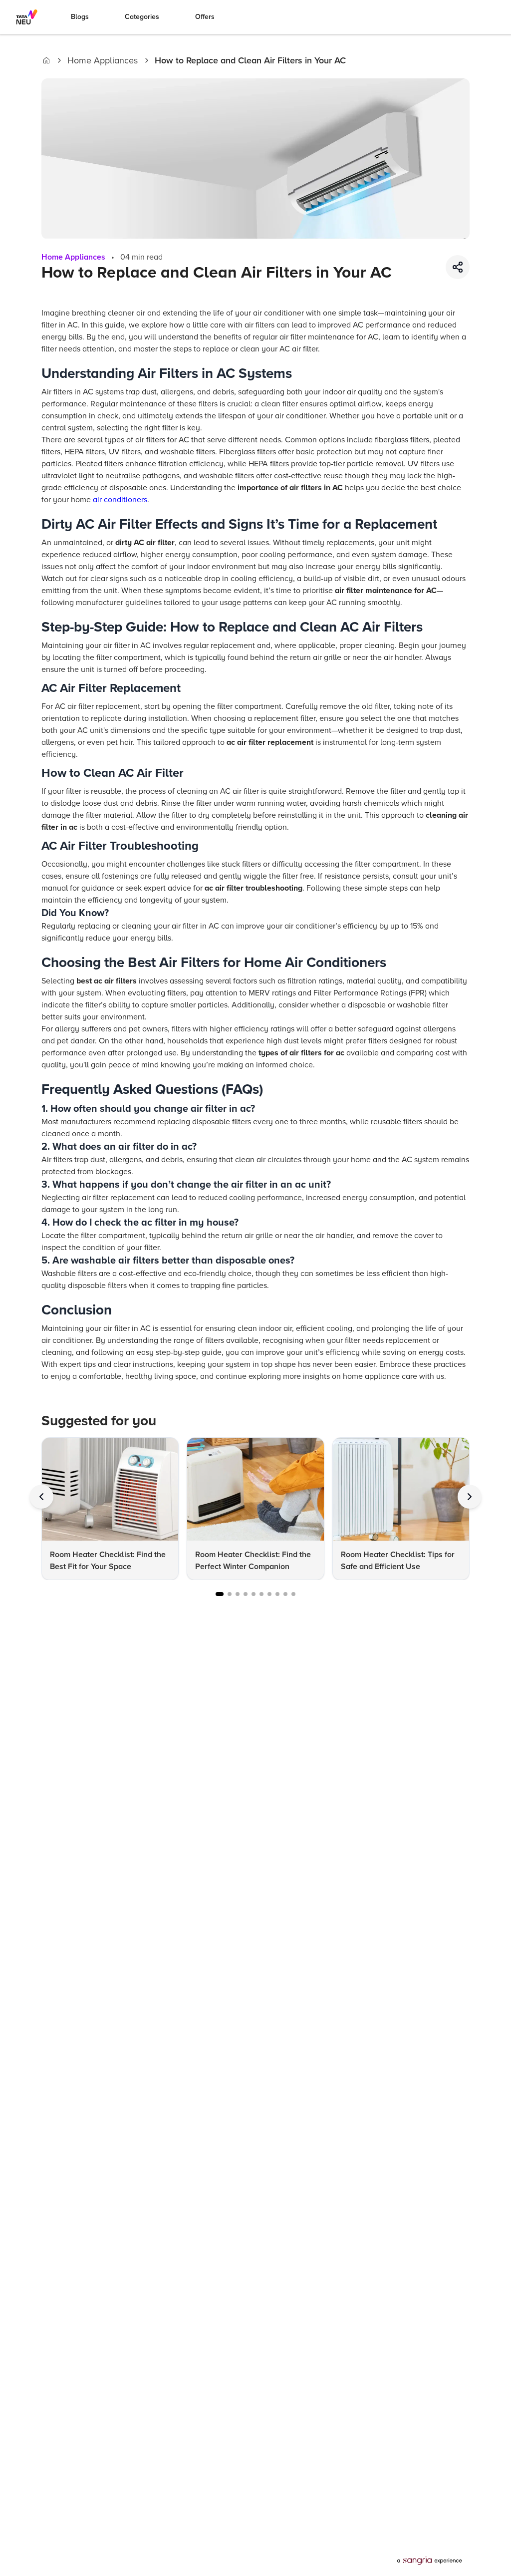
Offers (205, 17)
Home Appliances (103, 60)
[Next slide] (470, 1497)
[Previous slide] (41, 1497)
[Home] (46, 60)
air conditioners (120, 500)
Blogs (80, 17)
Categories (142, 17)
